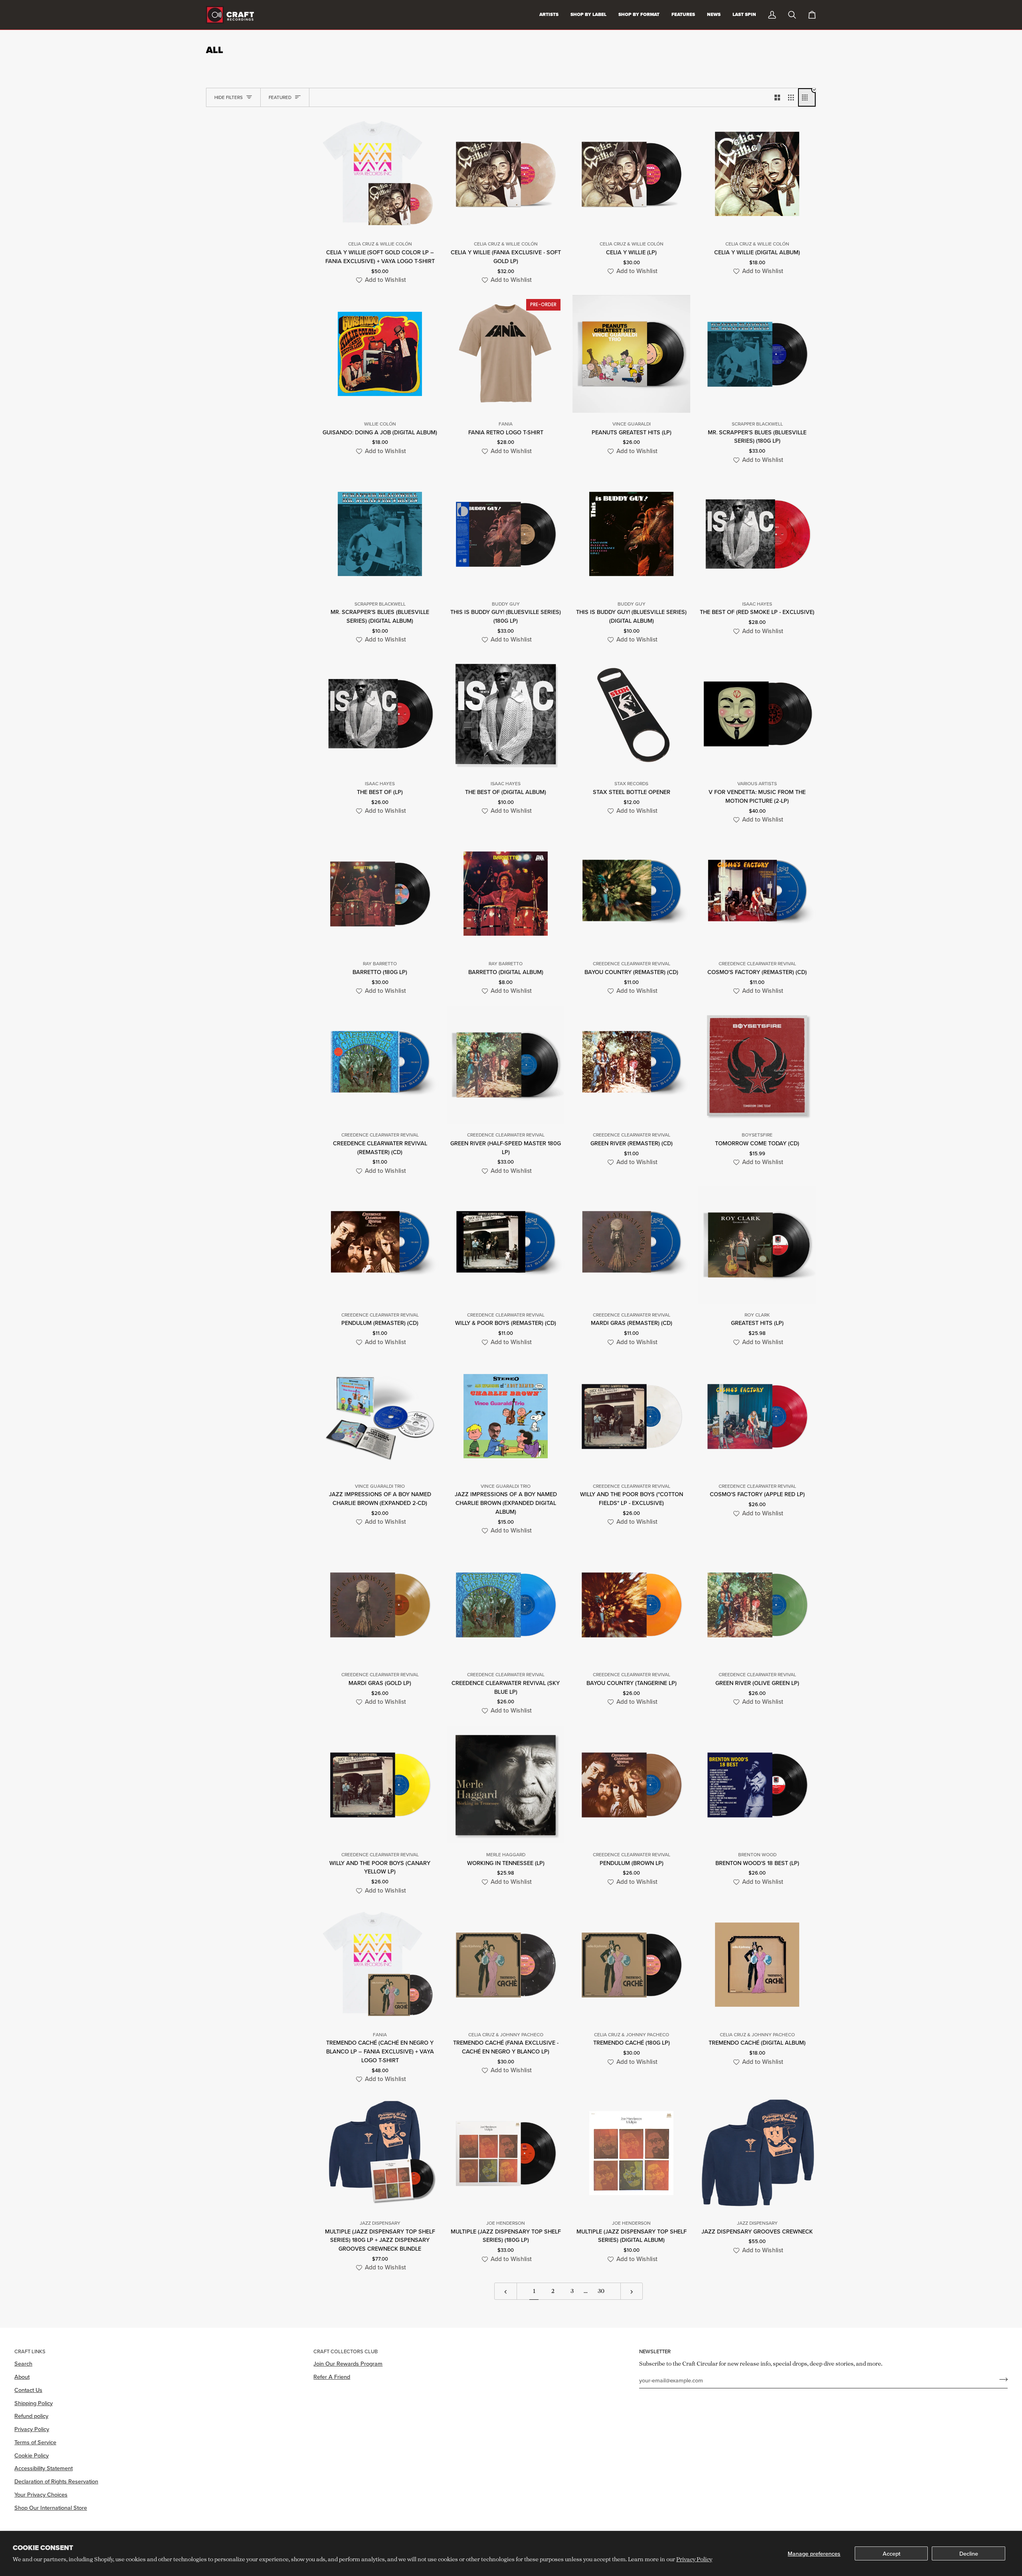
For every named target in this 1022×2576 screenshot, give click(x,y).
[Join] (1001, 2379)
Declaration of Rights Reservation (56, 2481)
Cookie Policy (32, 2455)
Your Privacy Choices (41, 2494)
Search (23, 2363)
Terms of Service (35, 2442)
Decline (969, 2553)
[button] (380, 280)
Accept (891, 2553)
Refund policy (31, 2416)
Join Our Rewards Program (348, 2363)
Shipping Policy (34, 2403)
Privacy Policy (694, 2559)
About (22, 2377)
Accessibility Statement (44, 2468)
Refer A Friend (332, 2377)
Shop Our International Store (51, 2508)
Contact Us (28, 2390)
